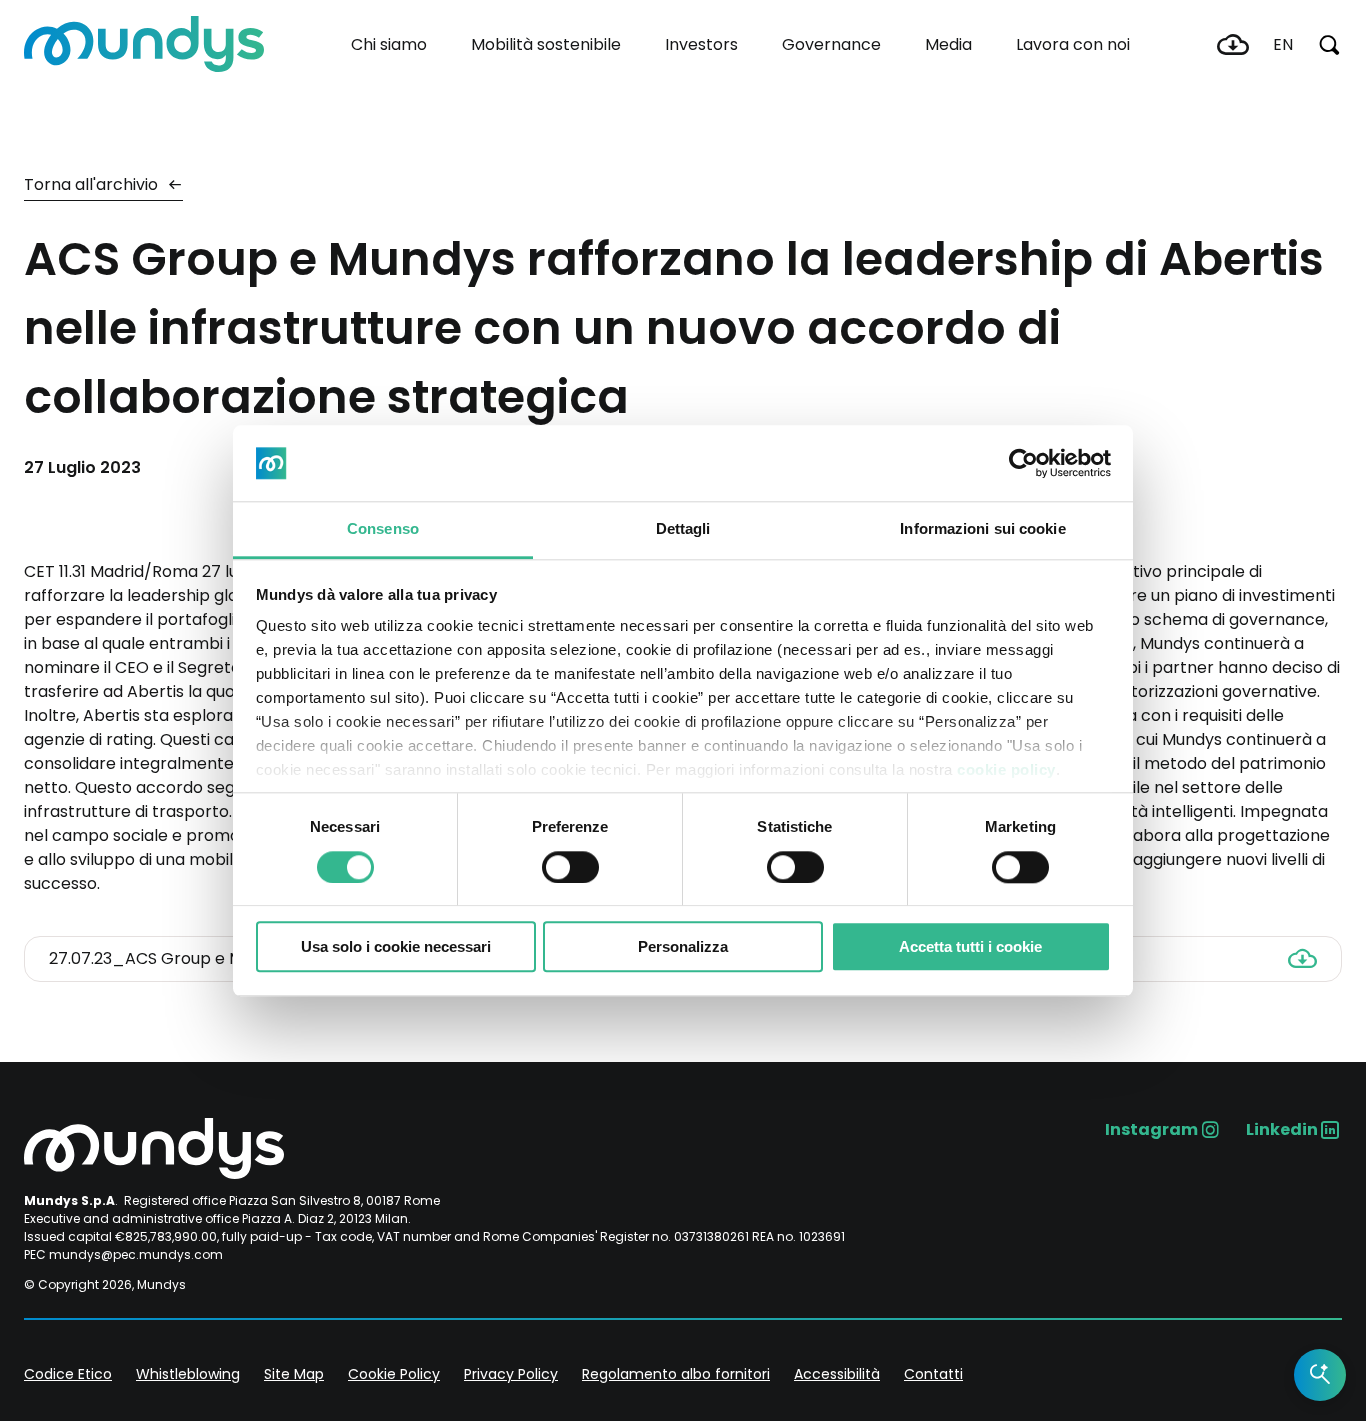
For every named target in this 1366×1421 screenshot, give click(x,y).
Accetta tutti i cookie (970, 946)
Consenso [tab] (383, 529)
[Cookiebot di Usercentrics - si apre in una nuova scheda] (1023, 463)
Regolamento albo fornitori (676, 1374)
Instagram (1151, 1129)
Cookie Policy (394, 1374)
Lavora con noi (1073, 44)
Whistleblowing (188, 1374)
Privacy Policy (511, 1374)
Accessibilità (837, 1374)
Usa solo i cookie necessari (396, 946)
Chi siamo (389, 44)
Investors (701, 44)
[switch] (570, 867)
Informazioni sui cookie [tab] (982, 529)
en (1283, 44)
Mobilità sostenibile (546, 44)
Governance (831, 44)
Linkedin (1282, 1129)
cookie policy (1006, 770)
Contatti (933, 1374)
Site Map (294, 1374)
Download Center (1233, 45)
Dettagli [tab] (683, 529)
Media (948, 44)
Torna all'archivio (93, 184)
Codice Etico (68, 1374)
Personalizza (683, 946)
